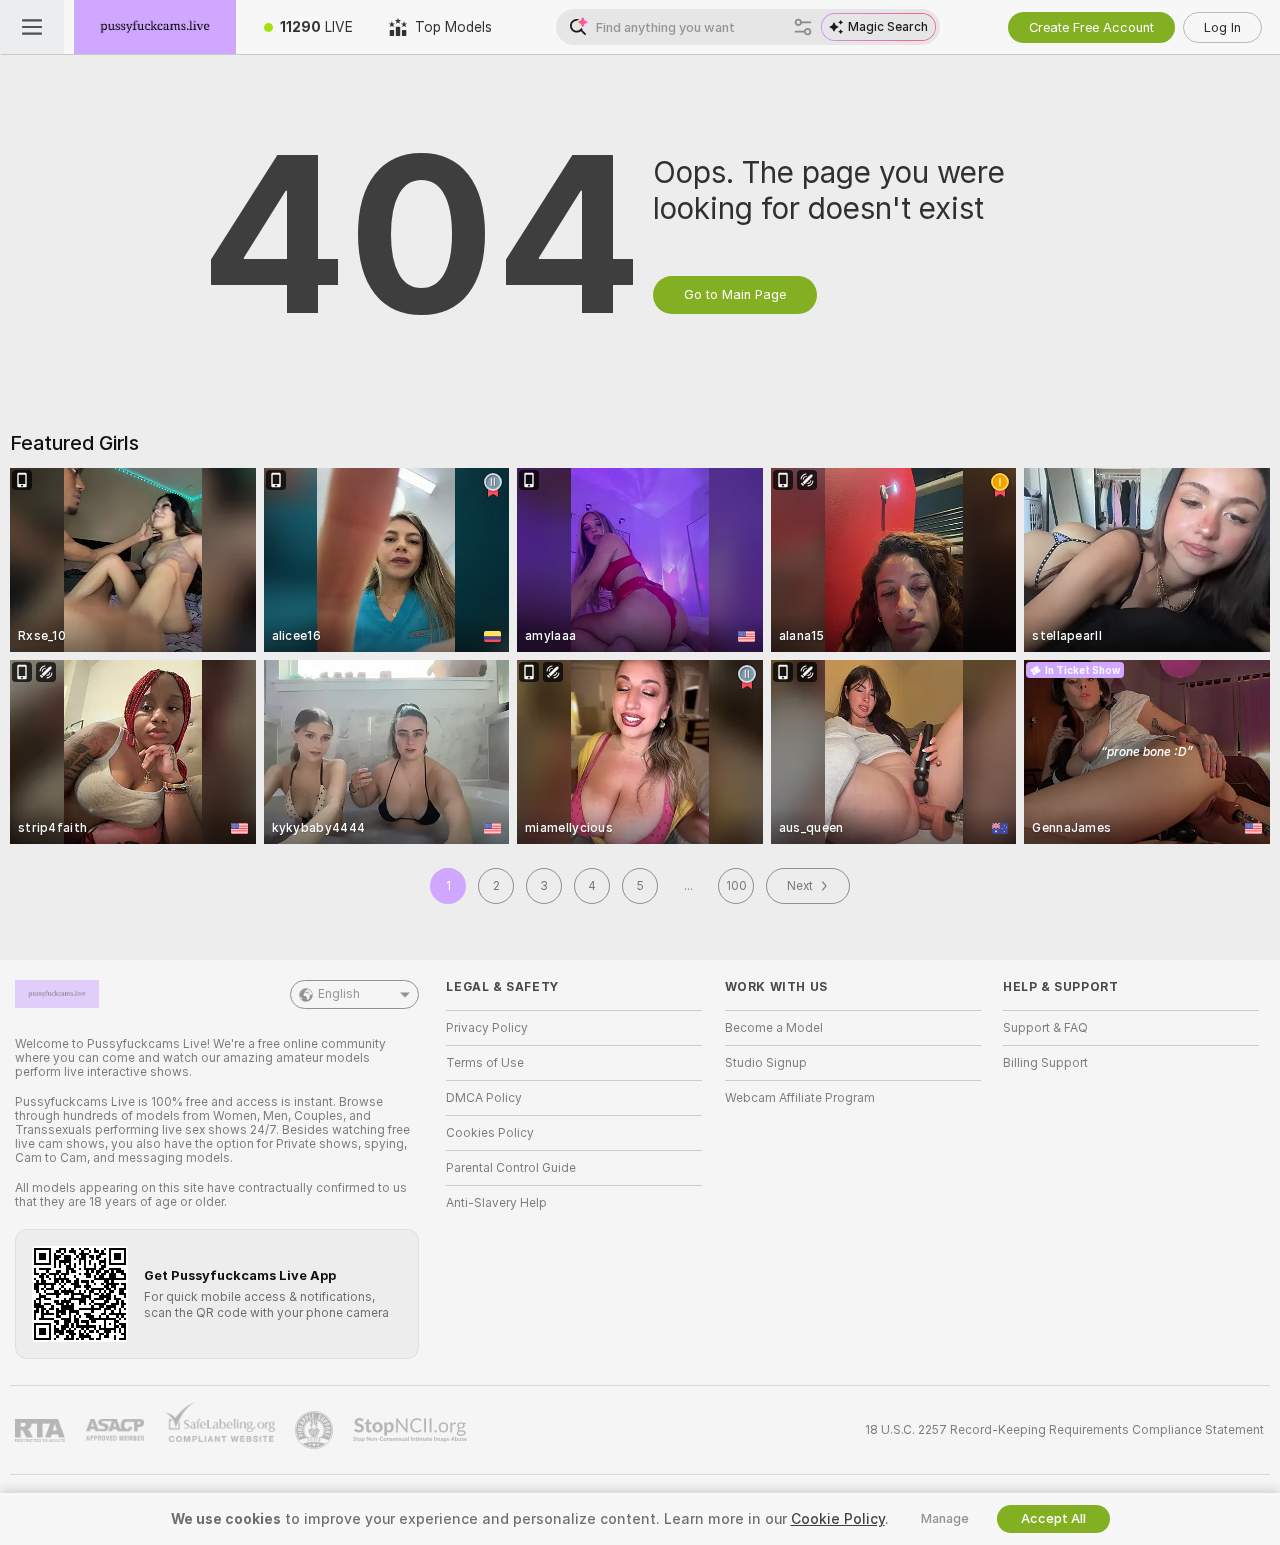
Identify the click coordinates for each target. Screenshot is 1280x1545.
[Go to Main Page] (155, 27)
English (339, 994)
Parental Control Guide (511, 1168)
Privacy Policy (487, 1028)
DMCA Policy (484, 1098)
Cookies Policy (490, 1133)
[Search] (803, 27)
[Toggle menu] (32, 27)
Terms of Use (485, 1063)
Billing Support (1045, 1063)
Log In (1222, 27)
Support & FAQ (1045, 1028)
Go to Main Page (735, 294)
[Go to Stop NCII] (412, 1430)
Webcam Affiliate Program (800, 1098)
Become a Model (774, 1028)
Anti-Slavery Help (496, 1203)
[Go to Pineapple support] (316, 1430)
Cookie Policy (838, 1519)
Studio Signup (766, 1063)
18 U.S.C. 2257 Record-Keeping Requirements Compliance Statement (1064, 1430)
